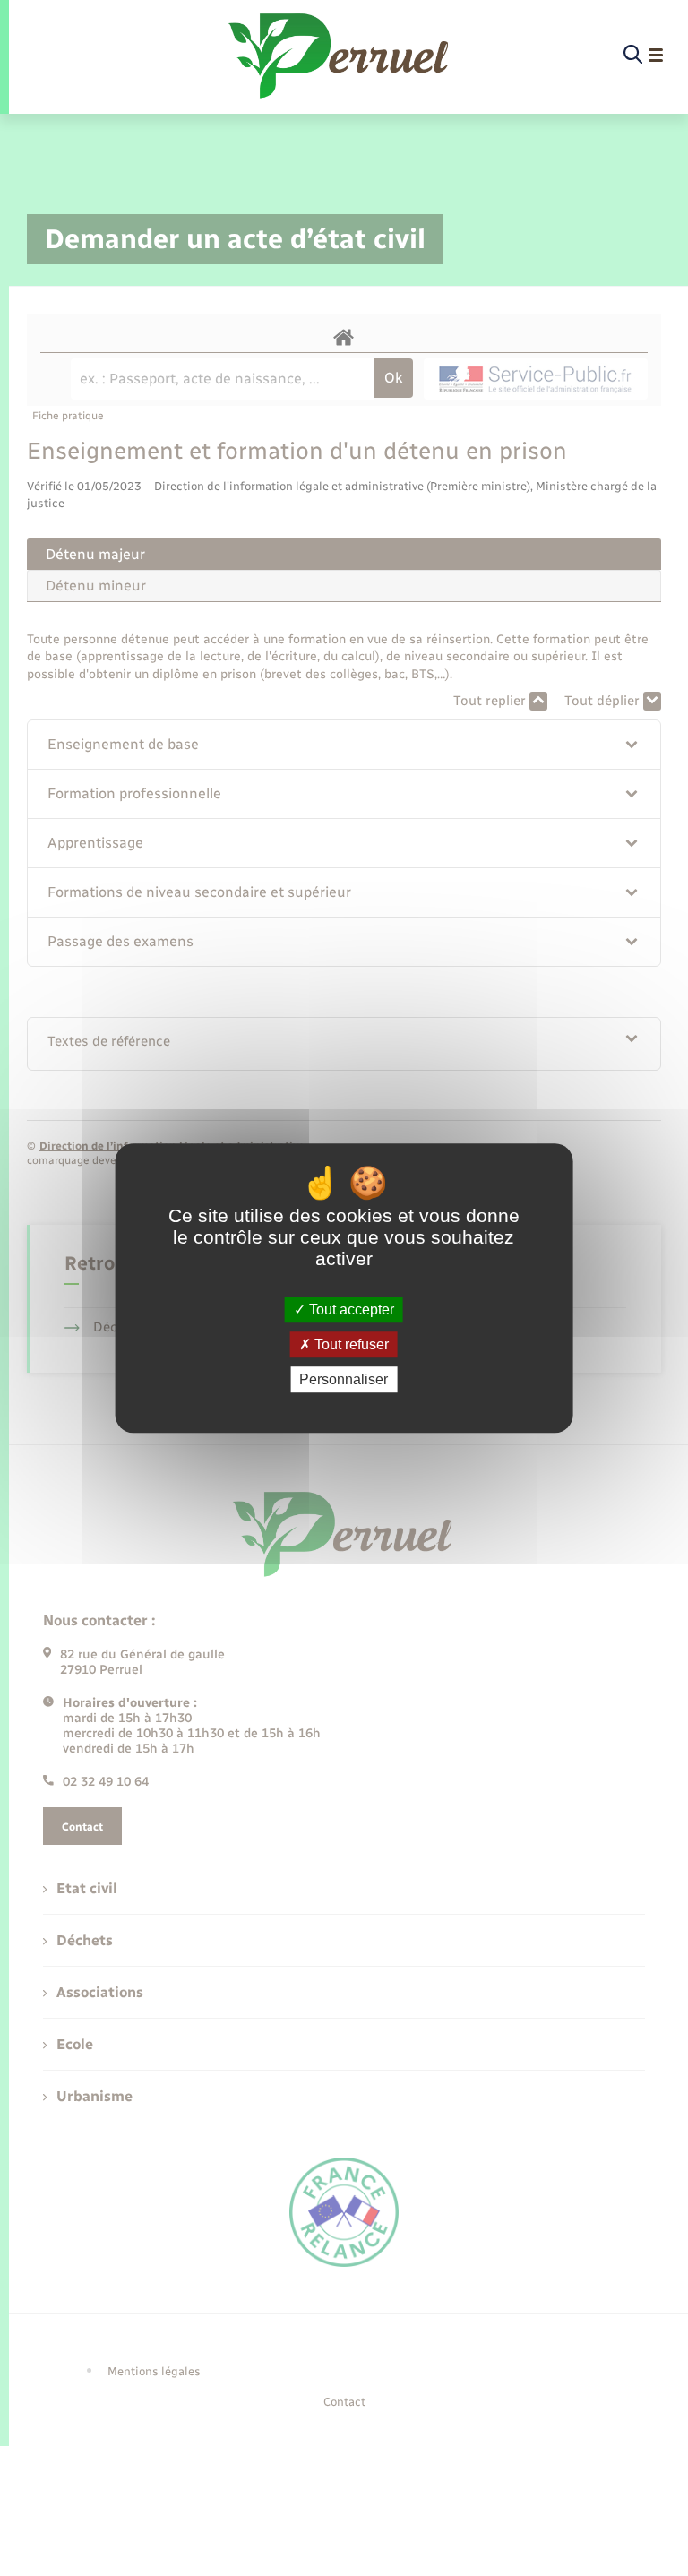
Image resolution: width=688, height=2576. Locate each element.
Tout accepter (350, 1310)
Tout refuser (350, 1344)
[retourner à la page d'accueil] (340, 56)
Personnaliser (344, 1379)
